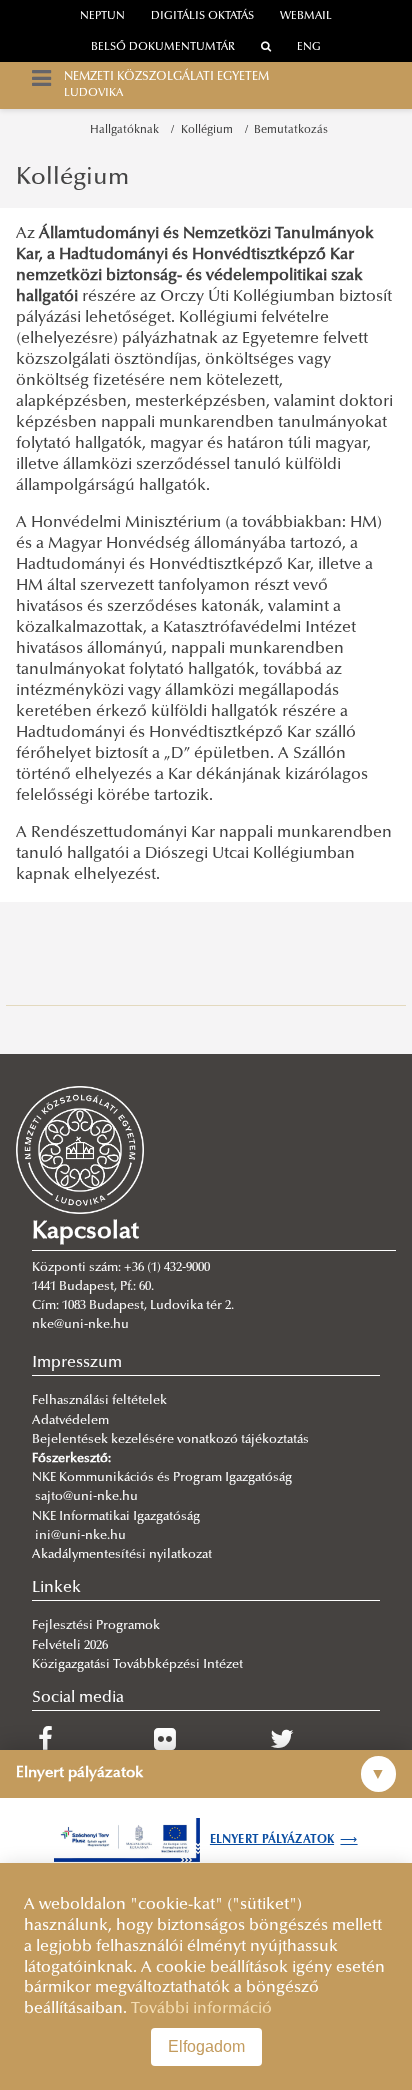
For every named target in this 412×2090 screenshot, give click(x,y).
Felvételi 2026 (70, 1646)
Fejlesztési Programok (96, 1626)
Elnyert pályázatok (284, 1840)
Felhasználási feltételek (99, 1401)
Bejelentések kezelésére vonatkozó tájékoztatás (170, 1440)
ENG (309, 47)
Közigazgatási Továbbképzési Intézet (137, 1665)
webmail (306, 16)
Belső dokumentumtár (163, 47)
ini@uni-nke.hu (80, 1536)
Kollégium (210, 130)
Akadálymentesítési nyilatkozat (122, 1555)
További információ (201, 2009)
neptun (102, 16)
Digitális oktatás (202, 16)
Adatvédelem (70, 1421)
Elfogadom (206, 2046)
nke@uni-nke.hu (80, 1325)
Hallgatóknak (127, 130)
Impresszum (77, 1363)
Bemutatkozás (291, 130)
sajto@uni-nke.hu (86, 1497)
